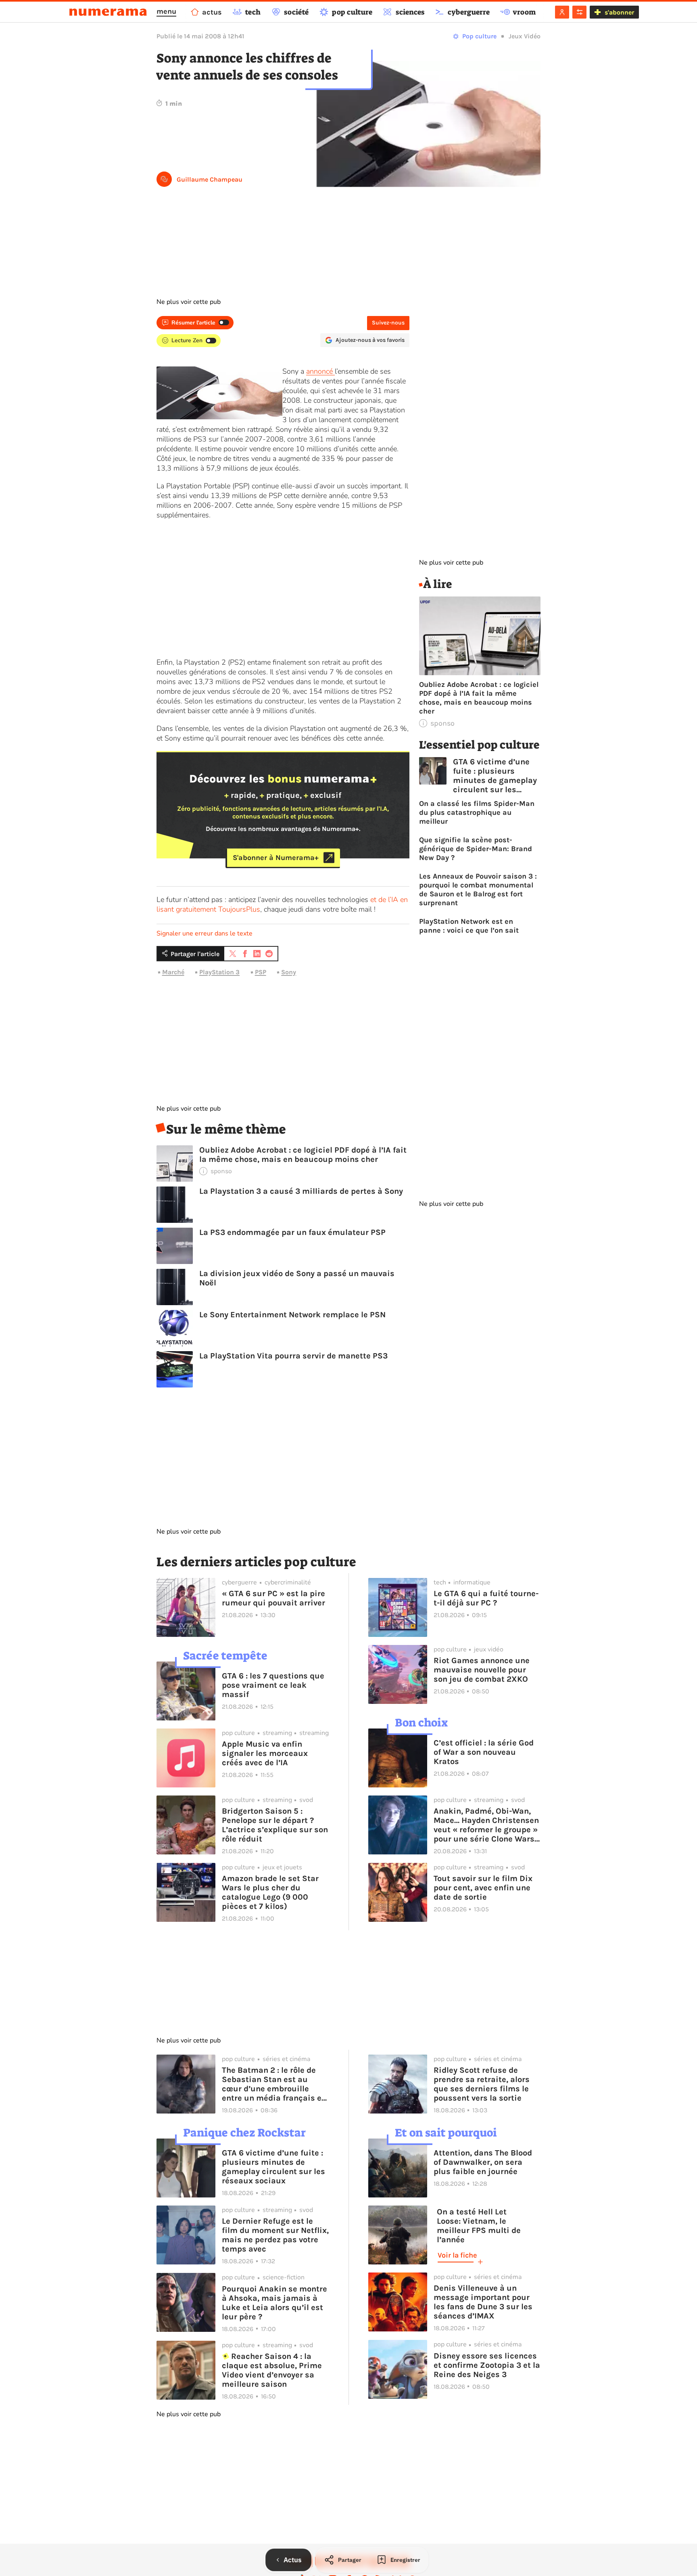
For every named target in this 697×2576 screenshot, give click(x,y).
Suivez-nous (388, 323)
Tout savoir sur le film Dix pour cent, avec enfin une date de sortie (483, 1888)
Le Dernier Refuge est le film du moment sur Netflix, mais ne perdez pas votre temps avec (275, 2235)
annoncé (320, 371)
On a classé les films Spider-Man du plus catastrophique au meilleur (477, 812)
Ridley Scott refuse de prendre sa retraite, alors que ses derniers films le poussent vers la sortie (482, 2084)
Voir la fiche (457, 2255)
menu (166, 11)
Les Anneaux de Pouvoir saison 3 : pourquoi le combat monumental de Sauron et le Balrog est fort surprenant (478, 889)
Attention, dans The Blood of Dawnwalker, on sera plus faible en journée (483, 2162)
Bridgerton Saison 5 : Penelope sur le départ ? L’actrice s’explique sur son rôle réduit (275, 1825)
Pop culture (479, 36)
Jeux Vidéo (525, 36)
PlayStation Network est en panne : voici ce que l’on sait (469, 926)
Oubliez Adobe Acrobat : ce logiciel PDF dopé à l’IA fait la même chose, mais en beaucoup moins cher (303, 1155)
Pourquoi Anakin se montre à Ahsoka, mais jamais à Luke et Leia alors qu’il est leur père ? (274, 2303)
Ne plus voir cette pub (189, 302)
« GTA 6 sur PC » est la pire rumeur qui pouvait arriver (273, 1598)
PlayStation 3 (219, 972)
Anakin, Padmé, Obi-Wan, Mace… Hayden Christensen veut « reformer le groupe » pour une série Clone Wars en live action (486, 1825)
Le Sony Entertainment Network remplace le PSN (292, 1315)
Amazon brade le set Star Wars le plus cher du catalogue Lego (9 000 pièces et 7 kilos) (270, 1892)
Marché (173, 972)
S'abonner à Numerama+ (276, 858)
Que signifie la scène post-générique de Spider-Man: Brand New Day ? (476, 849)
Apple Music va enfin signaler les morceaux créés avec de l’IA (265, 1753)
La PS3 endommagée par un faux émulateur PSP (292, 1232)
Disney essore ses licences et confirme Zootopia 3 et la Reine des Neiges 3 (487, 2365)
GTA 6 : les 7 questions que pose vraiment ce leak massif (273, 1685)
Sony (289, 972)
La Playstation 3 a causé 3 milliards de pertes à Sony (301, 1191)
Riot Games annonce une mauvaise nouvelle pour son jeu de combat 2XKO (482, 1670)
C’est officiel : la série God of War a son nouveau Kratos (484, 1752)
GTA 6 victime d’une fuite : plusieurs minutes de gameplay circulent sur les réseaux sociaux (495, 776)
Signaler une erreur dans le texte (205, 933)
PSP (261, 972)
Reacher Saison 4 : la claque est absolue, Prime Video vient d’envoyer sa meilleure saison (272, 2370)
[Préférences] (579, 12)
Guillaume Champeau (210, 179)
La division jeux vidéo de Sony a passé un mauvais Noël (297, 1278)
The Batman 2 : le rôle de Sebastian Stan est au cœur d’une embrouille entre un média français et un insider (273, 2084)
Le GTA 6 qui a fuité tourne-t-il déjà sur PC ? (486, 1598)
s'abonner (619, 12)
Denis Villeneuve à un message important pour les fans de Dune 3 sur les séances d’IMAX (483, 2302)
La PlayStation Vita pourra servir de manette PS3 (293, 1356)
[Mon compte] (562, 12)
